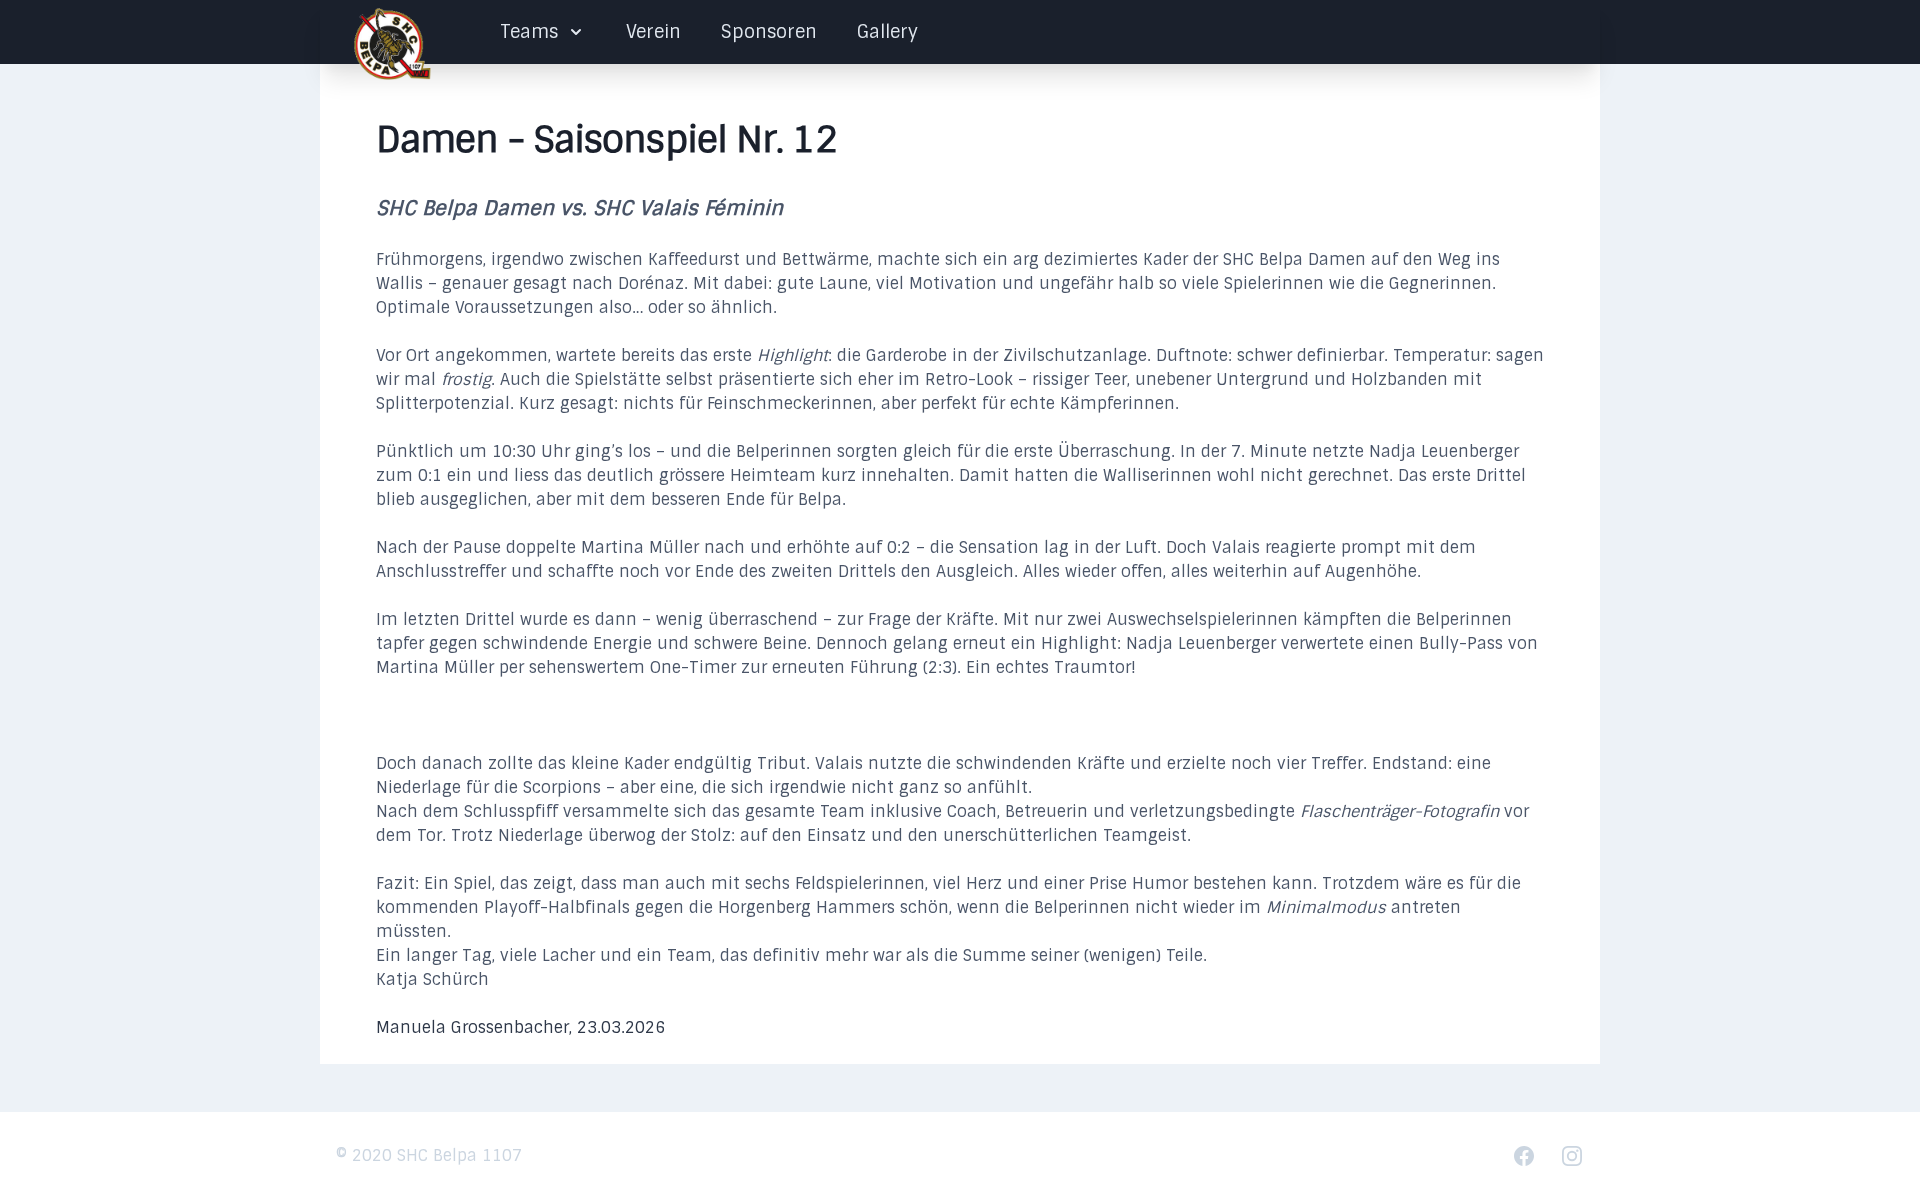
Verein (653, 32)
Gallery (887, 32)
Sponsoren (769, 32)
